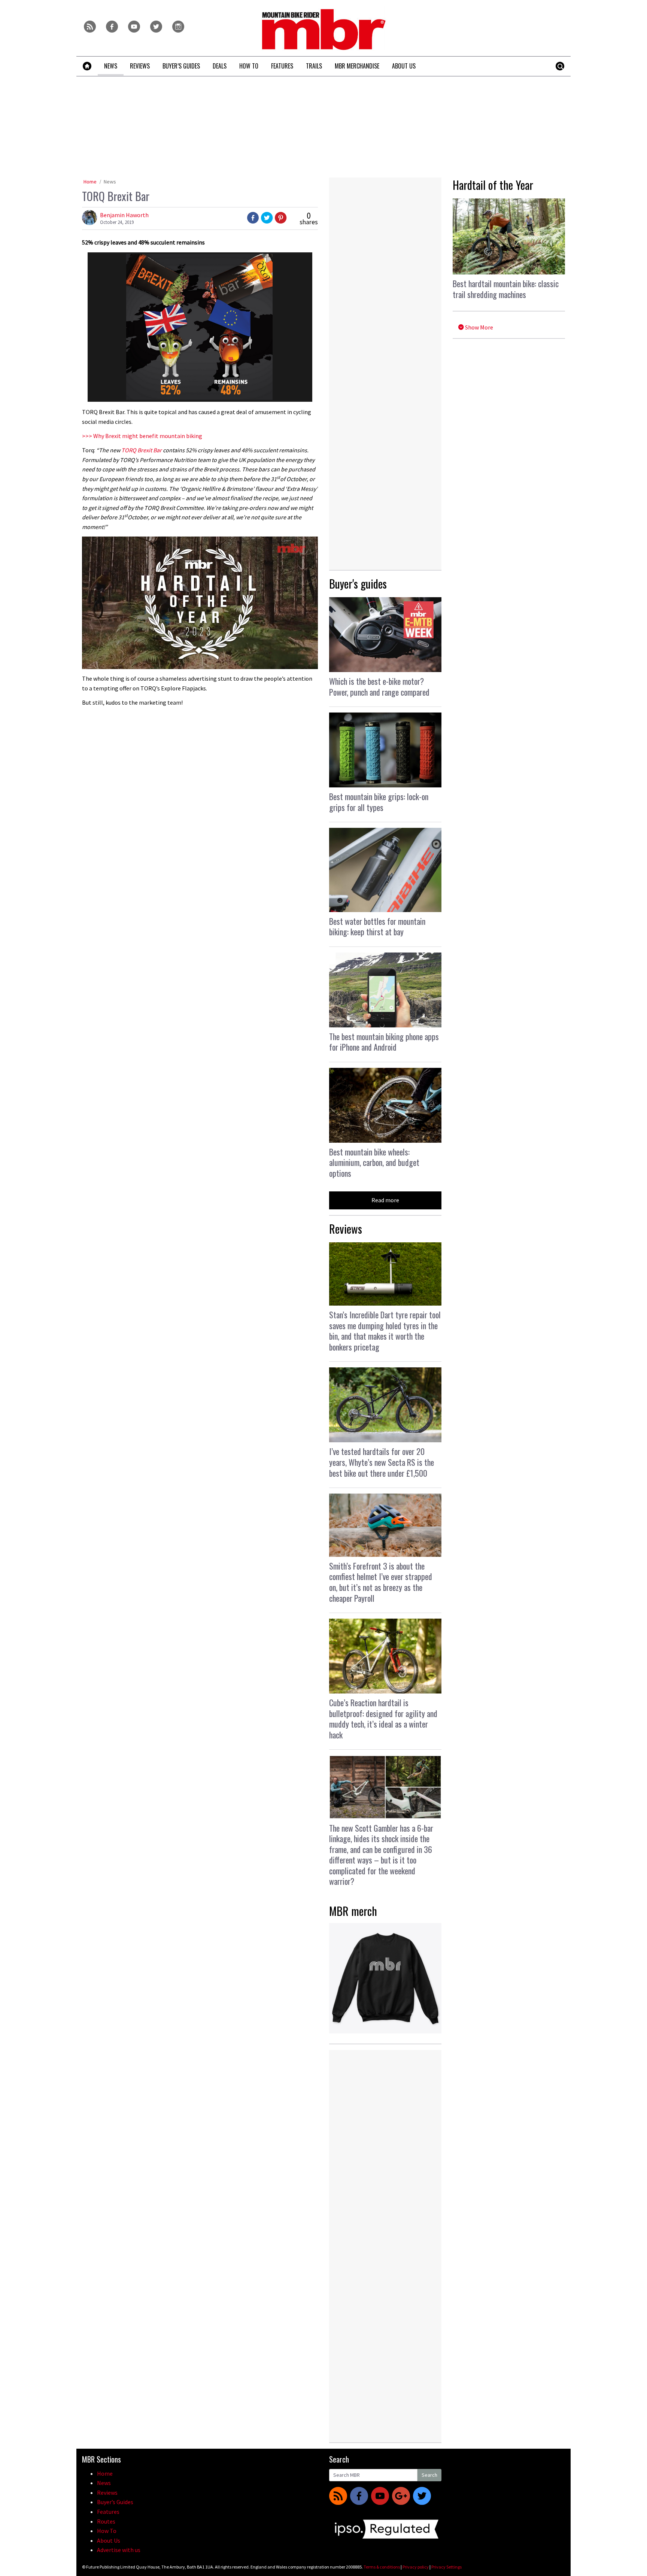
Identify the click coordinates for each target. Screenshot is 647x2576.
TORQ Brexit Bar (142, 450)
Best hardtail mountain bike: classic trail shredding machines (506, 289)
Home (90, 182)
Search (429, 2475)
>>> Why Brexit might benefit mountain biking (142, 436)
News (110, 182)
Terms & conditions (382, 2567)
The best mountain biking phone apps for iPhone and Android (384, 1042)
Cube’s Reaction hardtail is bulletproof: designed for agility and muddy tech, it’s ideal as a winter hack (383, 1719)
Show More (479, 327)
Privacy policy (416, 2567)
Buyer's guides (358, 584)
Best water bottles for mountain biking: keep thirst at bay (377, 926)
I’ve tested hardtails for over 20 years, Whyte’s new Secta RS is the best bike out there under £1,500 (382, 1462)
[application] (200, 603)
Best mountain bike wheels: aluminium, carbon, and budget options (374, 1162)
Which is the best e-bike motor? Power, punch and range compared (379, 686)
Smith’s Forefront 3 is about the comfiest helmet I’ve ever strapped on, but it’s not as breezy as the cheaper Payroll (381, 1582)
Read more (385, 1200)
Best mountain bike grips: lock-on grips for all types (379, 802)
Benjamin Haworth (124, 215)
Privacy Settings (446, 2567)
